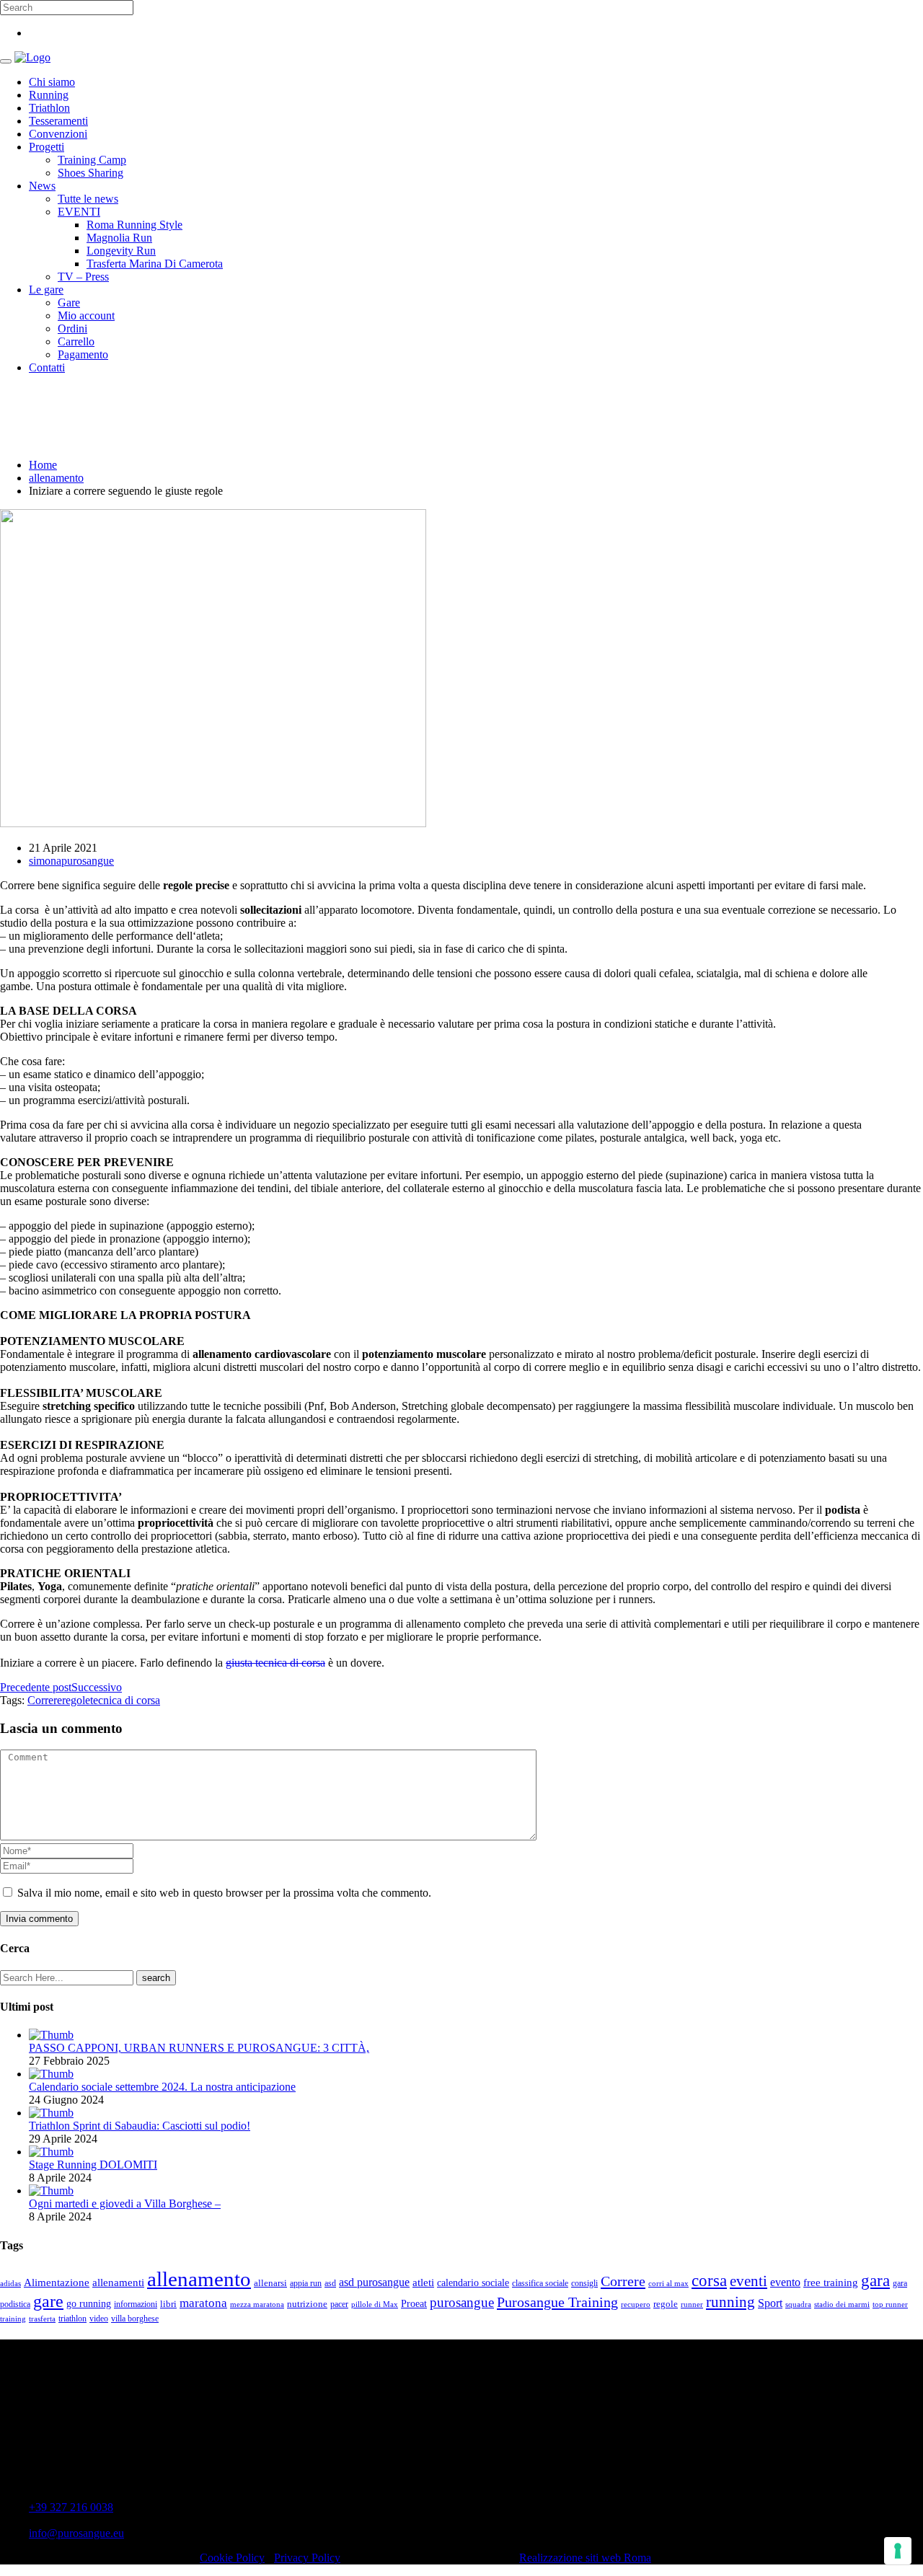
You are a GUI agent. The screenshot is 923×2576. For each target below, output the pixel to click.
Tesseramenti (58, 121)
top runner (890, 2304)
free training (831, 2282)
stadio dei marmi (842, 2304)
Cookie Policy (232, 2558)
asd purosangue (374, 2282)
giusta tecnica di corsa (275, 1663)
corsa (709, 2280)
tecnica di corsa (125, 1700)
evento (785, 2282)
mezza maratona (257, 2304)
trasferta (42, 2319)
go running (89, 2304)
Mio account (86, 316)
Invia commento (39, 1919)
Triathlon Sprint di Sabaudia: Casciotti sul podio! (140, 2126)
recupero (636, 2304)
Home (43, 465)
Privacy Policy (307, 2558)
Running (49, 95)
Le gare (46, 290)
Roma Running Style (134, 225)
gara (875, 2280)
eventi (748, 2281)
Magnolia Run (119, 238)
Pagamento (83, 354)
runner (692, 2304)
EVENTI (79, 212)
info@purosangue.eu (76, 2533)
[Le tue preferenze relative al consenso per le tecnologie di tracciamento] (898, 2551)
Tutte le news (88, 199)
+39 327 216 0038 (71, 2507)
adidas (10, 2284)
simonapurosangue (71, 861)
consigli (584, 2284)
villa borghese (135, 2319)
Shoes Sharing (90, 173)
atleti (423, 2282)
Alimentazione (57, 2282)
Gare (69, 303)
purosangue (462, 2302)
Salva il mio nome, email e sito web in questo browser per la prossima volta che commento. (224, 1893)
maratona (203, 2303)
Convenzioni (58, 134)
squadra (798, 2304)
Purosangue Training (557, 2302)
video (99, 2319)
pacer (339, 2304)
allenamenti (118, 2282)
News (42, 186)
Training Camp (92, 160)
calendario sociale (473, 2282)
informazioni (136, 2304)
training (13, 2319)
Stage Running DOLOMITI (93, 2165)
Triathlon (49, 108)
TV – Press (83, 277)
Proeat (414, 2303)
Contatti (47, 367)
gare (48, 2301)
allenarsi (270, 2283)
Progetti (47, 147)
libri (168, 2304)
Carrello (76, 341)
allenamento (56, 478)
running (730, 2302)
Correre (45, 1700)
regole (76, 1700)
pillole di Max (375, 2304)
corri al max (668, 2284)
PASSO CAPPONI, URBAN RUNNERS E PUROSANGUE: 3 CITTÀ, (199, 2048)
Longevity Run (121, 251)
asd (330, 2284)
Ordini (72, 328)
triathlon (72, 2319)
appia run (306, 2284)
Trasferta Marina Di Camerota (155, 264)
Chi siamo (52, 82)
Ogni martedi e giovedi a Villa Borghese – (125, 2204)
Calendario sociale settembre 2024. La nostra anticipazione (162, 2087)
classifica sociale (540, 2284)
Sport (770, 2303)
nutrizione (307, 2304)
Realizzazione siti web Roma (585, 2558)
